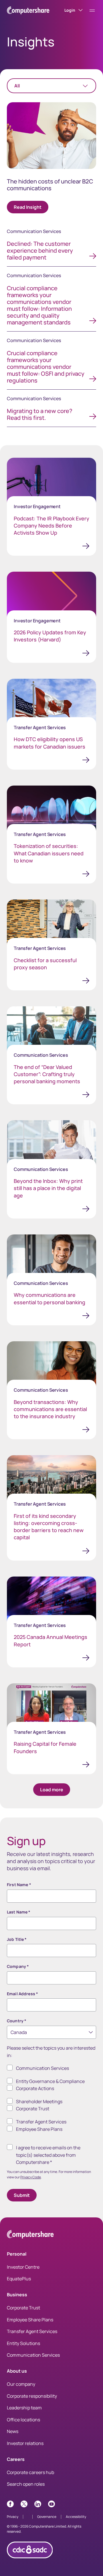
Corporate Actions (35, 2088)
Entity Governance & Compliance (50, 2081)
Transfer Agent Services (41, 2122)
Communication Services (42, 2068)
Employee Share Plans (39, 2129)
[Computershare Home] (30, 2235)
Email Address (22, 1994)
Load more (52, 1790)
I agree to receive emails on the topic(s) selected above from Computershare (48, 2155)
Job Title (17, 1939)
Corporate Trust (33, 2109)
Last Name (19, 1912)
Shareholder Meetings (39, 2101)
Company (18, 1966)
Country (17, 2021)
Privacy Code (31, 2177)
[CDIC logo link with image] (30, 2560)
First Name (19, 1885)
